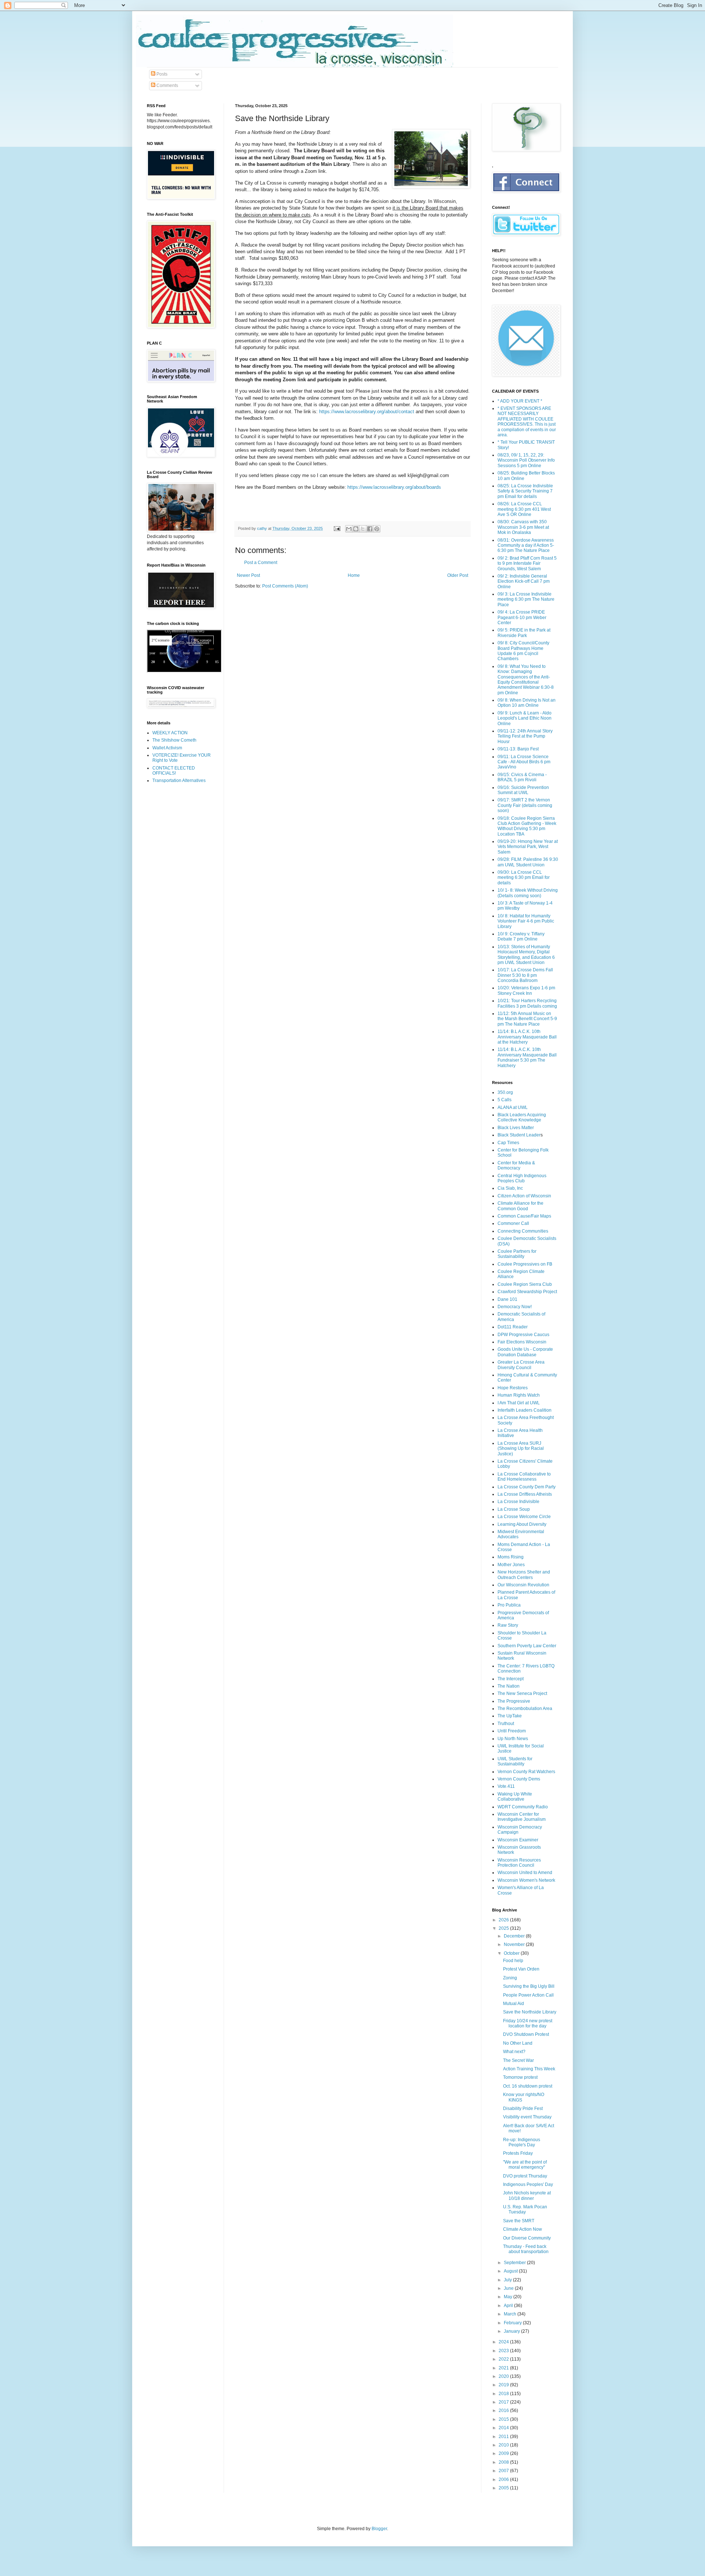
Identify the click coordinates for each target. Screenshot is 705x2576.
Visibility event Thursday (527, 2117)
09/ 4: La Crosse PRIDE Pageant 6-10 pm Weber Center (522, 617)
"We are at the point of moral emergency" (525, 2165)
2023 (504, 2351)
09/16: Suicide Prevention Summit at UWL (523, 790)
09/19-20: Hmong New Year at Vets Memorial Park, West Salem (528, 847)
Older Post (458, 575)
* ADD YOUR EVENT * (520, 401)
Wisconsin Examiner (518, 1840)
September (515, 2263)
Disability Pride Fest (523, 2109)
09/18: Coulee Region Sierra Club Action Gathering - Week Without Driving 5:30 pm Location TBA (527, 826)
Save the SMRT (519, 2221)
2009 (504, 2453)
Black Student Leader (519, 1135)
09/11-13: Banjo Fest (518, 749)
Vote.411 (506, 1786)
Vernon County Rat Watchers (526, 1772)
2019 (504, 2385)
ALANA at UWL (513, 1107)
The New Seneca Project (522, 1693)
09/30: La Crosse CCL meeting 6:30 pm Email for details (524, 878)
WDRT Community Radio (523, 1807)
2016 (504, 2411)
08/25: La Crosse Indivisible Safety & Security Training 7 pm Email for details (525, 491)
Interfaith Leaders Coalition (525, 1410)
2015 (504, 2419)
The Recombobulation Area (525, 1709)
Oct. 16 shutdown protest (528, 2086)
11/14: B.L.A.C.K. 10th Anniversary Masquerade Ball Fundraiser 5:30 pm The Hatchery (527, 1057)
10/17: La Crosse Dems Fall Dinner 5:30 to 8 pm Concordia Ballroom (525, 975)
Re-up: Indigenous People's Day (522, 2142)
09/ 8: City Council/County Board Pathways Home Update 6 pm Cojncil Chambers (523, 651)
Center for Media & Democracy (516, 1165)
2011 (504, 2437)
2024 (504, 2342)
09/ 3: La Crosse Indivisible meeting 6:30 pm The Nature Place (526, 599)
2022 (504, 2359)
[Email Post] (337, 528)
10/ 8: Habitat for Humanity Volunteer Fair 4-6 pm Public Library (526, 921)
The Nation (509, 1686)
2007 (504, 2471)
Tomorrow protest (520, 2077)
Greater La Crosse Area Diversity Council (521, 1365)
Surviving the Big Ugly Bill (529, 1986)
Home (354, 575)
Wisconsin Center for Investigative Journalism (522, 1817)
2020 (504, 2376)
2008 (504, 2462)
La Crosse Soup (514, 1509)
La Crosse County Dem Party (527, 1487)
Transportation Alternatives (179, 781)
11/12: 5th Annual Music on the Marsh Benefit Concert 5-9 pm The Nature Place (527, 1019)
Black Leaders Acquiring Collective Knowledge (522, 1117)
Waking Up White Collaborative (515, 1797)
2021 (504, 2368)
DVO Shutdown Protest (526, 2034)
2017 (504, 2402)
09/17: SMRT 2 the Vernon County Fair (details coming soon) (525, 805)
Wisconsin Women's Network (526, 1880)
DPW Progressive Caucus (523, 1335)
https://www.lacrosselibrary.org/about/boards (394, 487)
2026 (504, 1920)
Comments (167, 85)
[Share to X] (363, 529)
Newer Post (248, 575)
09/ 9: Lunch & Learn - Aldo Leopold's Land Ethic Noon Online (525, 718)
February (513, 2323)
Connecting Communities (523, 1231)
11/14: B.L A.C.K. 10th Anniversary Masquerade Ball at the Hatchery (527, 1037)
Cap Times (508, 1143)
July (508, 2280)
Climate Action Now (523, 2229)
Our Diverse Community (527, 2238)
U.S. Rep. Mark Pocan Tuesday (525, 2209)
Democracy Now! (515, 1307)
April (509, 2306)
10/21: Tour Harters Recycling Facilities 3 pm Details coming (527, 1003)
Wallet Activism (167, 748)
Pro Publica (509, 1605)
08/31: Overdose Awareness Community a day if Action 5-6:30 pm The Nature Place (526, 545)
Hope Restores (513, 1388)
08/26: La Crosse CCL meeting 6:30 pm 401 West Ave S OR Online (524, 509)
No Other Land (518, 2043)
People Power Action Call (528, 1995)
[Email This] (349, 529)
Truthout (506, 1724)
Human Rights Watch (519, 1395)
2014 (504, 2428)
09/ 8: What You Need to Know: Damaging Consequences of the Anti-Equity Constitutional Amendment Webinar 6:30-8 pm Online (526, 680)
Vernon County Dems (519, 1779)
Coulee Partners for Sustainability (517, 1254)
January (512, 2331)
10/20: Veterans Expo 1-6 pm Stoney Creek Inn (526, 990)
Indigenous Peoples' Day (528, 2184)
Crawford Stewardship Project (527, 1292)
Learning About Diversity (522, 1524)
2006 (504, 2479)
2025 (504, 1928)
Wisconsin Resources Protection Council (519, 1863)
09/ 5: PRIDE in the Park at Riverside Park (524, 633)
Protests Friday (518, 2153)
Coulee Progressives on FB (525, 1264)
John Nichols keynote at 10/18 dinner (527, 2195)
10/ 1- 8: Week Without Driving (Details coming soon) (528, 893)
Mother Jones (511, 1565)
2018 (504, 2394)
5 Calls (505, 1100)
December (515, 1936)
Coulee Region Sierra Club (525, 1284)
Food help (513, 1961)
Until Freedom (512, 1731)
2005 (504, 2488)
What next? (514, 2052)
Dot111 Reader (513, 1327)
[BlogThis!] (356, 529)
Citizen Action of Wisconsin (524, 1196)
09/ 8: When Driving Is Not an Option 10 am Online (527, 703)
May (509, 2297)
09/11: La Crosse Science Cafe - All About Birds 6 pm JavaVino (524, 762)
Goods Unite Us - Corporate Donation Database (525, 1352)
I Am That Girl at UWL (519, 1403)
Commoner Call (513, 1223)
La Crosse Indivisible (518, 1502)
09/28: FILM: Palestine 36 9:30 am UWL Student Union (528, 862)
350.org (505, 1092)
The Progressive (514, 1701)
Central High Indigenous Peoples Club (522, 1178)
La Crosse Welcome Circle (524, 1517)
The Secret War (518, 2060)
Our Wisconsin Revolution (523, 1585)
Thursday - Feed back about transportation (526, 2249)
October (512, 1953)
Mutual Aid (514, 2004)
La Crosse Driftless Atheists (525, 1494)
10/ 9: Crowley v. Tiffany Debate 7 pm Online (521, 936)
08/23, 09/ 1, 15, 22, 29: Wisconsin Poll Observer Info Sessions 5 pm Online (526, 460)
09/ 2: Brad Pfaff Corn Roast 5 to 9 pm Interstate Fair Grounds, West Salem (527, 563)
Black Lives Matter (516, 1128)
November (515, 1944)
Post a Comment (261, 563)
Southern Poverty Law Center (527, 1646)
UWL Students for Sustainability (515, 1761)
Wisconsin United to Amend (525, 1873)
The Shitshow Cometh (174, 740)
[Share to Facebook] (370, 529)
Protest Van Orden (521, 1969)
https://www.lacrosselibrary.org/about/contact (367, 412)
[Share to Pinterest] (377, 529)
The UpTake (510, 1716)
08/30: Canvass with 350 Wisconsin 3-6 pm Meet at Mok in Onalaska (523, 527)
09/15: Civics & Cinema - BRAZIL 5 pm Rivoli (522, 777)
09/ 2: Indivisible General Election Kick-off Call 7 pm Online (524, 581)
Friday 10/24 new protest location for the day (528, 2023)
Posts (161, 74)
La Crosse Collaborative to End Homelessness (524, 1477)
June (509, 2288)
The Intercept (511, 1679)
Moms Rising (511, 1557)
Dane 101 (507, 1299)
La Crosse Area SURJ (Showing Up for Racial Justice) (521, 1449)
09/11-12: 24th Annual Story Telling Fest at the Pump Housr (525, 736)
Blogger (379, 2529)
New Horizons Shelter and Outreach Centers (524, 1575)
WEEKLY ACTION (170, 733)
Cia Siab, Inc (510, 1188)
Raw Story (508, 1625)
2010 (504, 2445)
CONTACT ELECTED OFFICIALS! (174, 771)
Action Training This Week (529, 2069)
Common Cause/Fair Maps (524, 1216)
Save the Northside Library (530, 2012)
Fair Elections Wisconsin (522, 1342)
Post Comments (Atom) (285, 586)
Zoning (510, 1978)
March (511, 2314)
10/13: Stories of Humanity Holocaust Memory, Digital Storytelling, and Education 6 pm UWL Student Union (526, 955)
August (511, 2271)
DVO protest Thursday (525, 2176)
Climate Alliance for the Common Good (520, 1206)
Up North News (513, 1739)
